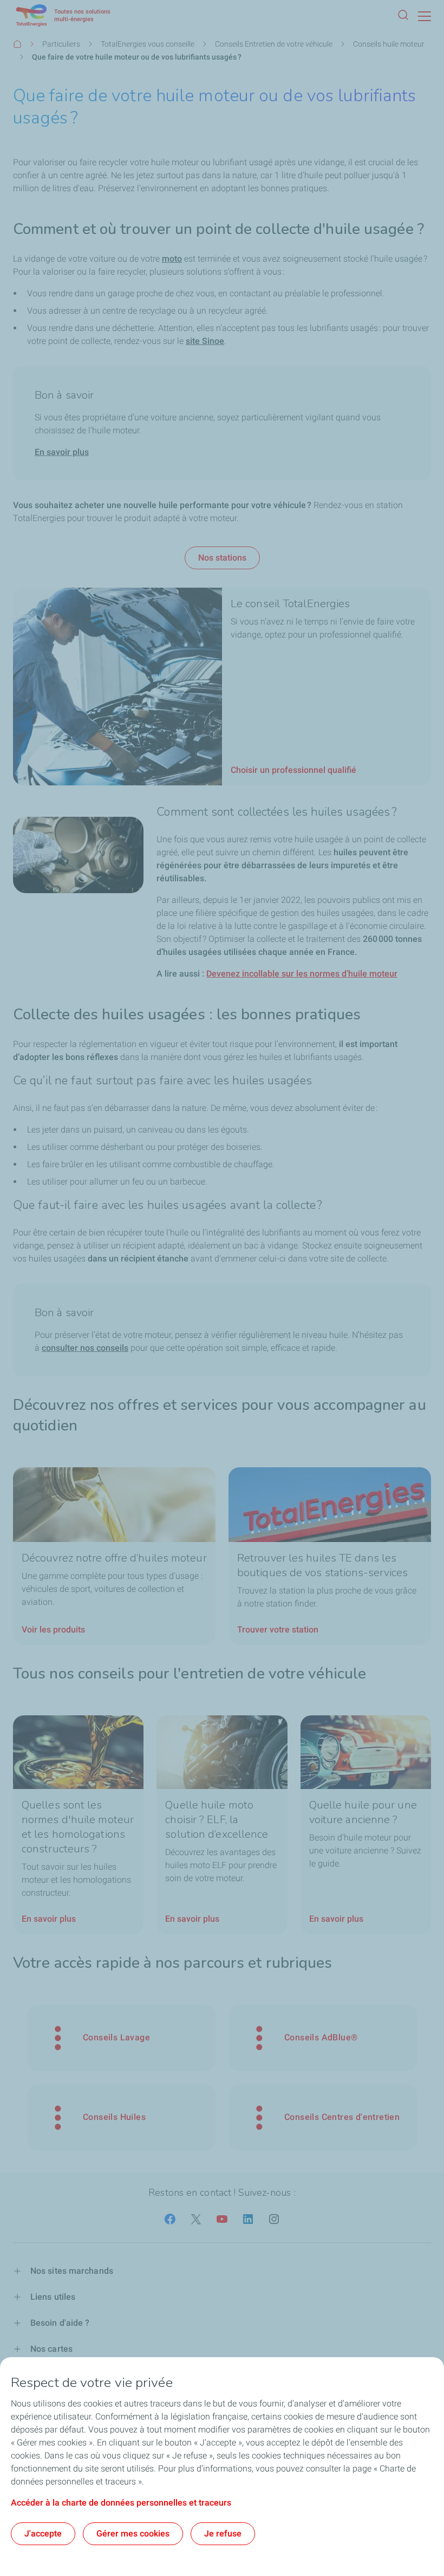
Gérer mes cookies (133, 2533)
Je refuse (223, 2533)
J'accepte (43, 2533)
